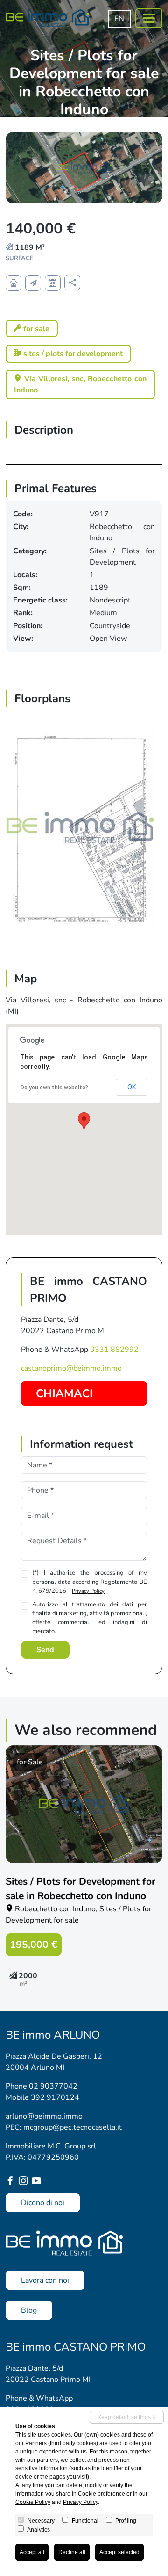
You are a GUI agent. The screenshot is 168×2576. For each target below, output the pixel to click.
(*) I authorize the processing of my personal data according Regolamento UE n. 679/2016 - (90, 1582)
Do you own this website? (54, 1088)
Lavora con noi (45, 2280)
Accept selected (119, 2552)
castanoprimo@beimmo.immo (71, 1368)
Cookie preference (101, 2494)
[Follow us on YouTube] (38, 2182)
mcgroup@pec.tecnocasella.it (73, 2127)
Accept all (32, 2552)
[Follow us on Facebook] (12, 2182)
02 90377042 (53, 2086)
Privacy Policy (88, 1591)
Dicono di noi (43, 2203)
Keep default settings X (127, 2417)
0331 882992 (114, 1350)
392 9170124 (55, 2097)
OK (132, 1087)
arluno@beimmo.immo (44, 2116)
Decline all (72, 2552)
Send (45, 1650)
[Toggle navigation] (149, 18)
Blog (29, 2310)
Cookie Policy (33, 2502)
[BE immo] (48, 18)
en (119, 19)
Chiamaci (64, 1393)
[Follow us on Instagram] (25, 2182)
